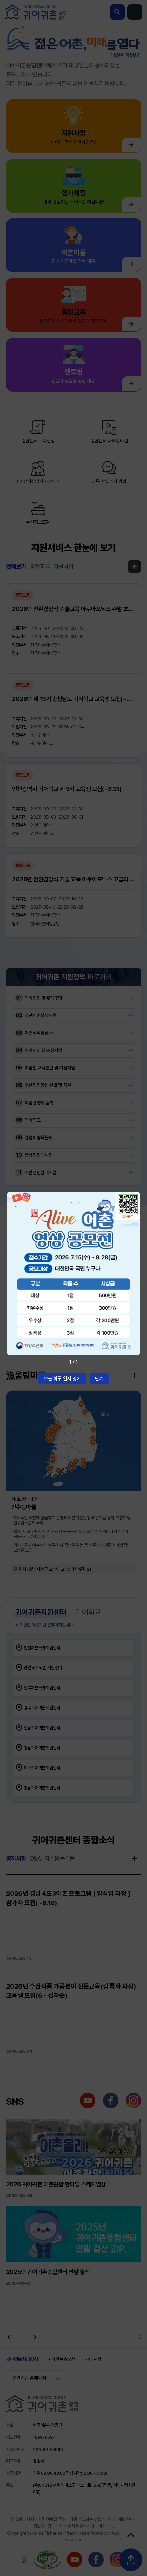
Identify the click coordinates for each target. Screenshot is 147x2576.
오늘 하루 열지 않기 (62, 1379)
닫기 (99, 1379)
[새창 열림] (73, 1274)
